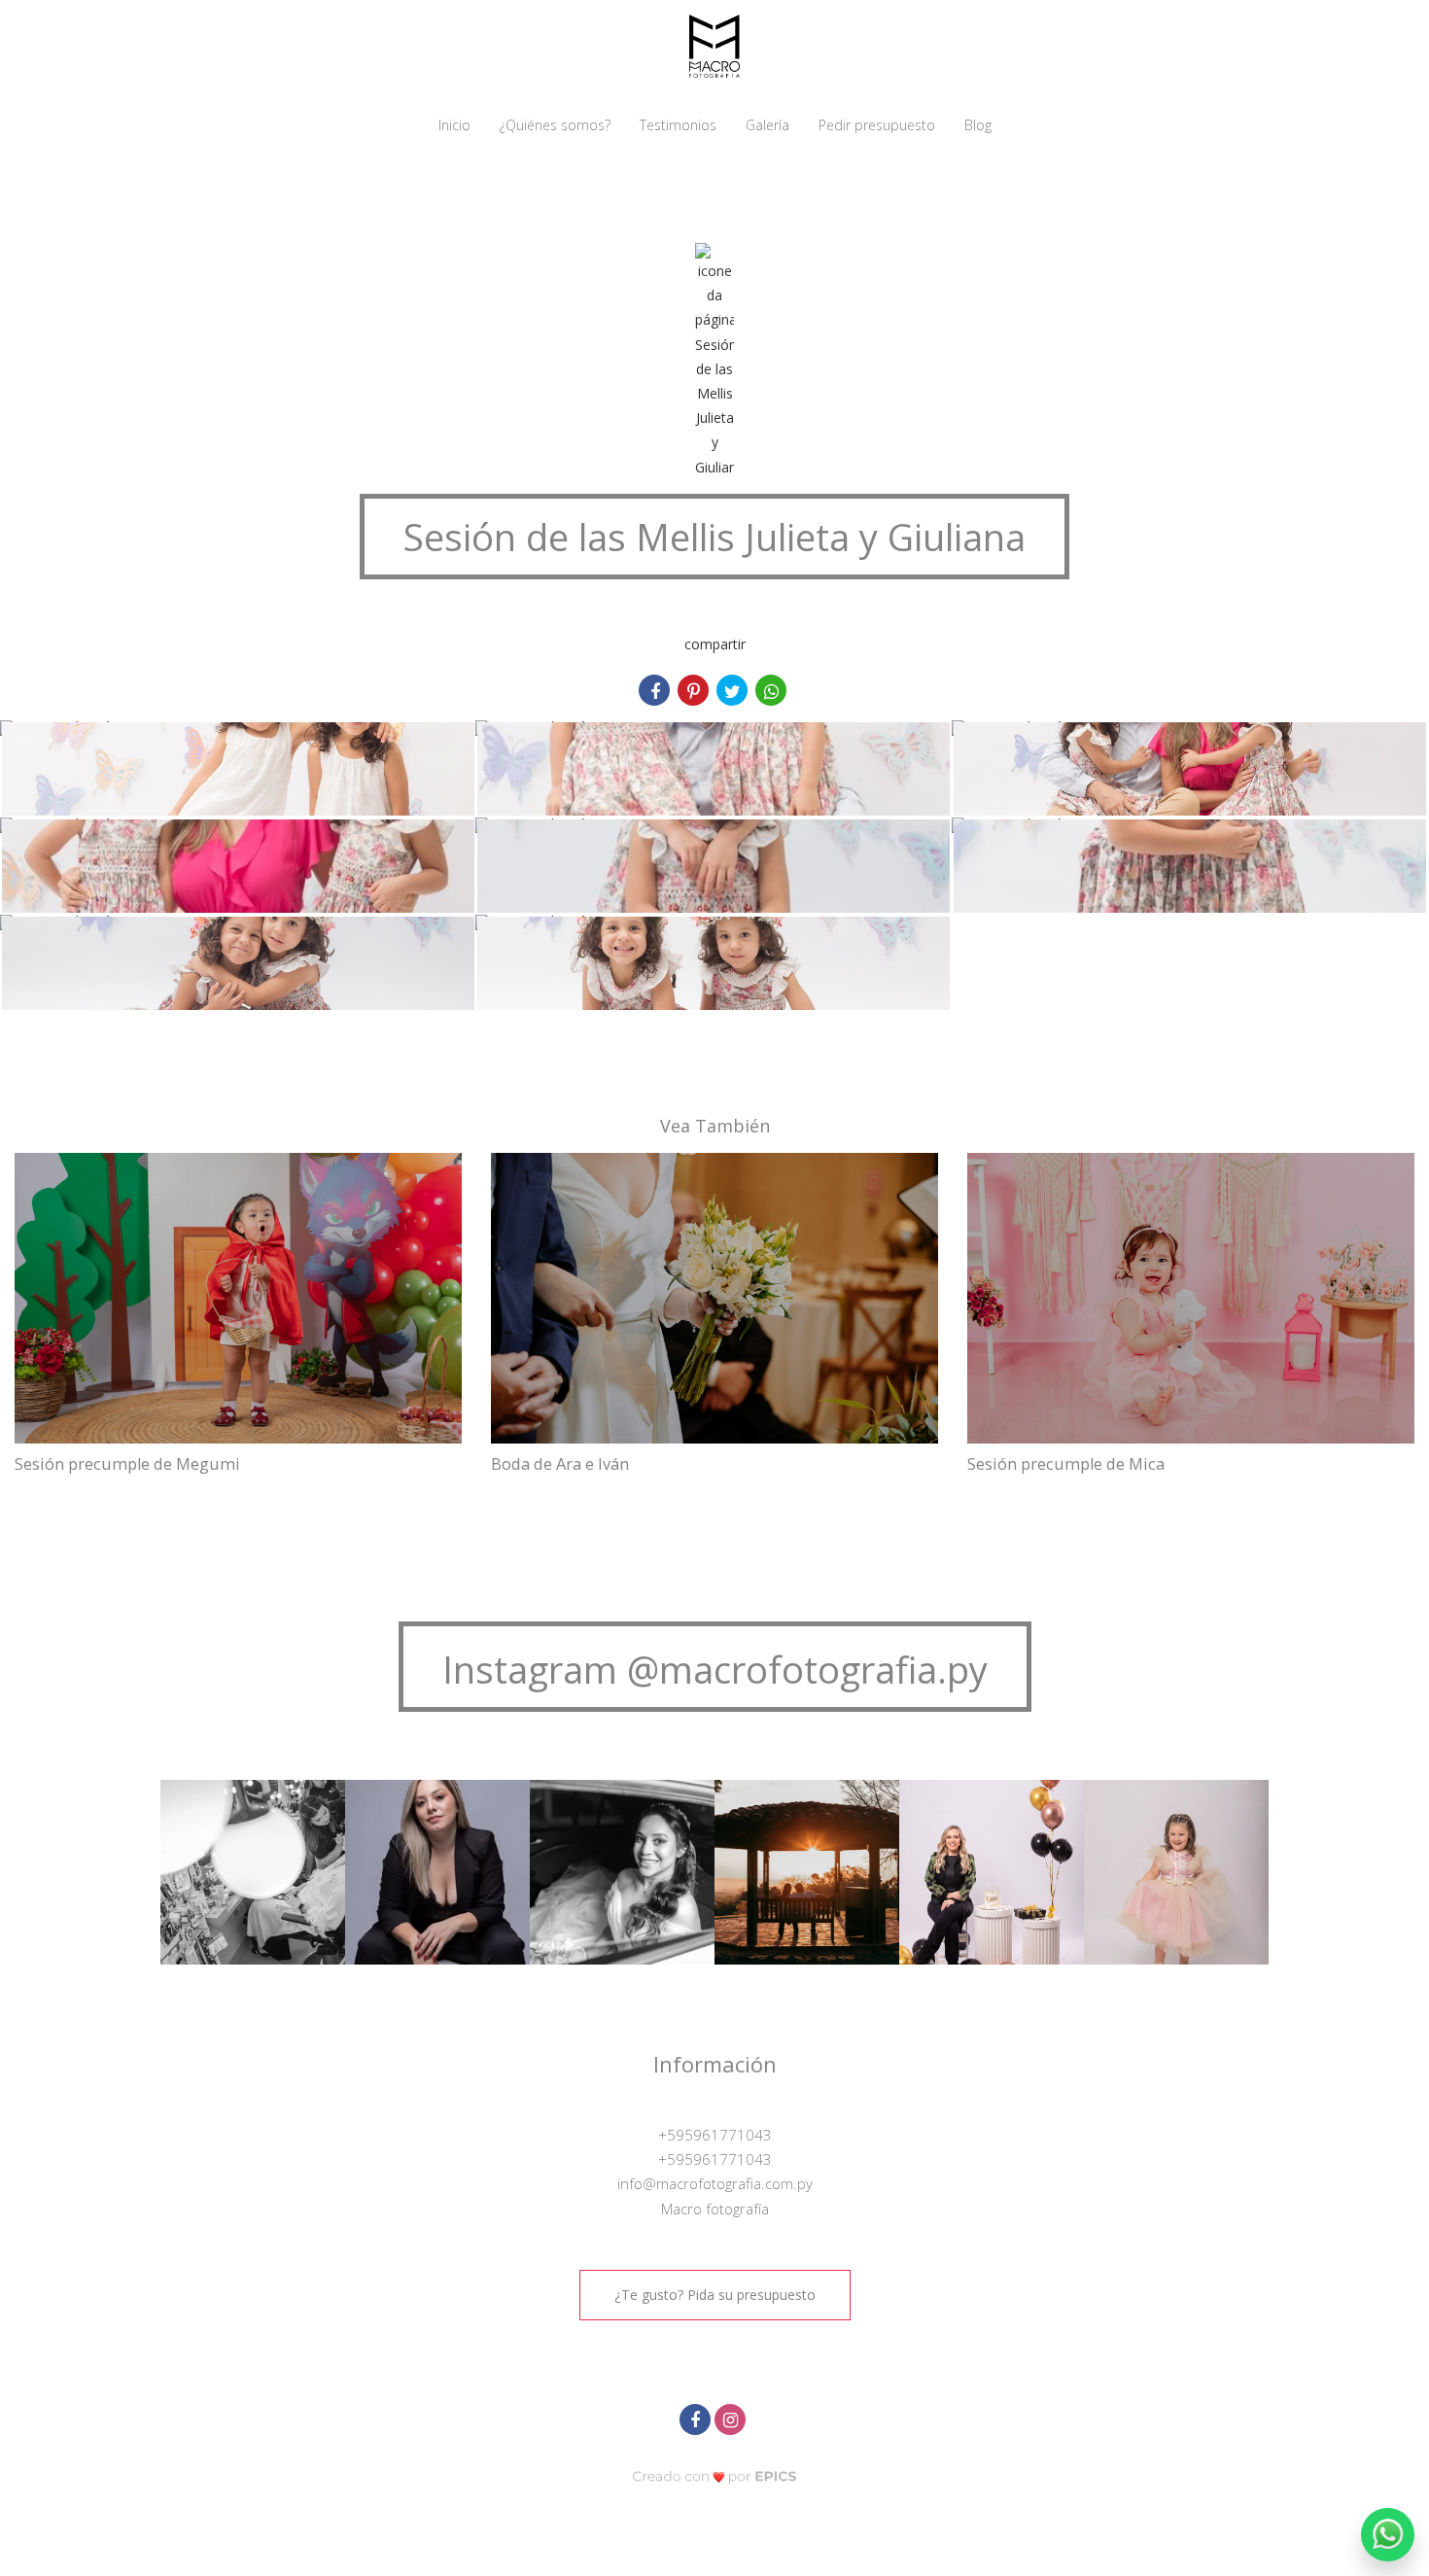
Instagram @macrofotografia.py (715, 1669)
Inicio (454, 125)
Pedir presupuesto (877, 125)
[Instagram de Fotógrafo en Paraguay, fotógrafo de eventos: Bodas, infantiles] (732, 2417)
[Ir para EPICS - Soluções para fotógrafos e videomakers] (714, 2476)
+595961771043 (715, 2135)
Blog (978, 125)
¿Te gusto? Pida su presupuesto (715, 2295)
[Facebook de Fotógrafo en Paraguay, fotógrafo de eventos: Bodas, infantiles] (697, 2417)
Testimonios (678, 125)
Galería (767, 125)
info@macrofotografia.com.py (715, 2183)
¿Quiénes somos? (555, 125)
